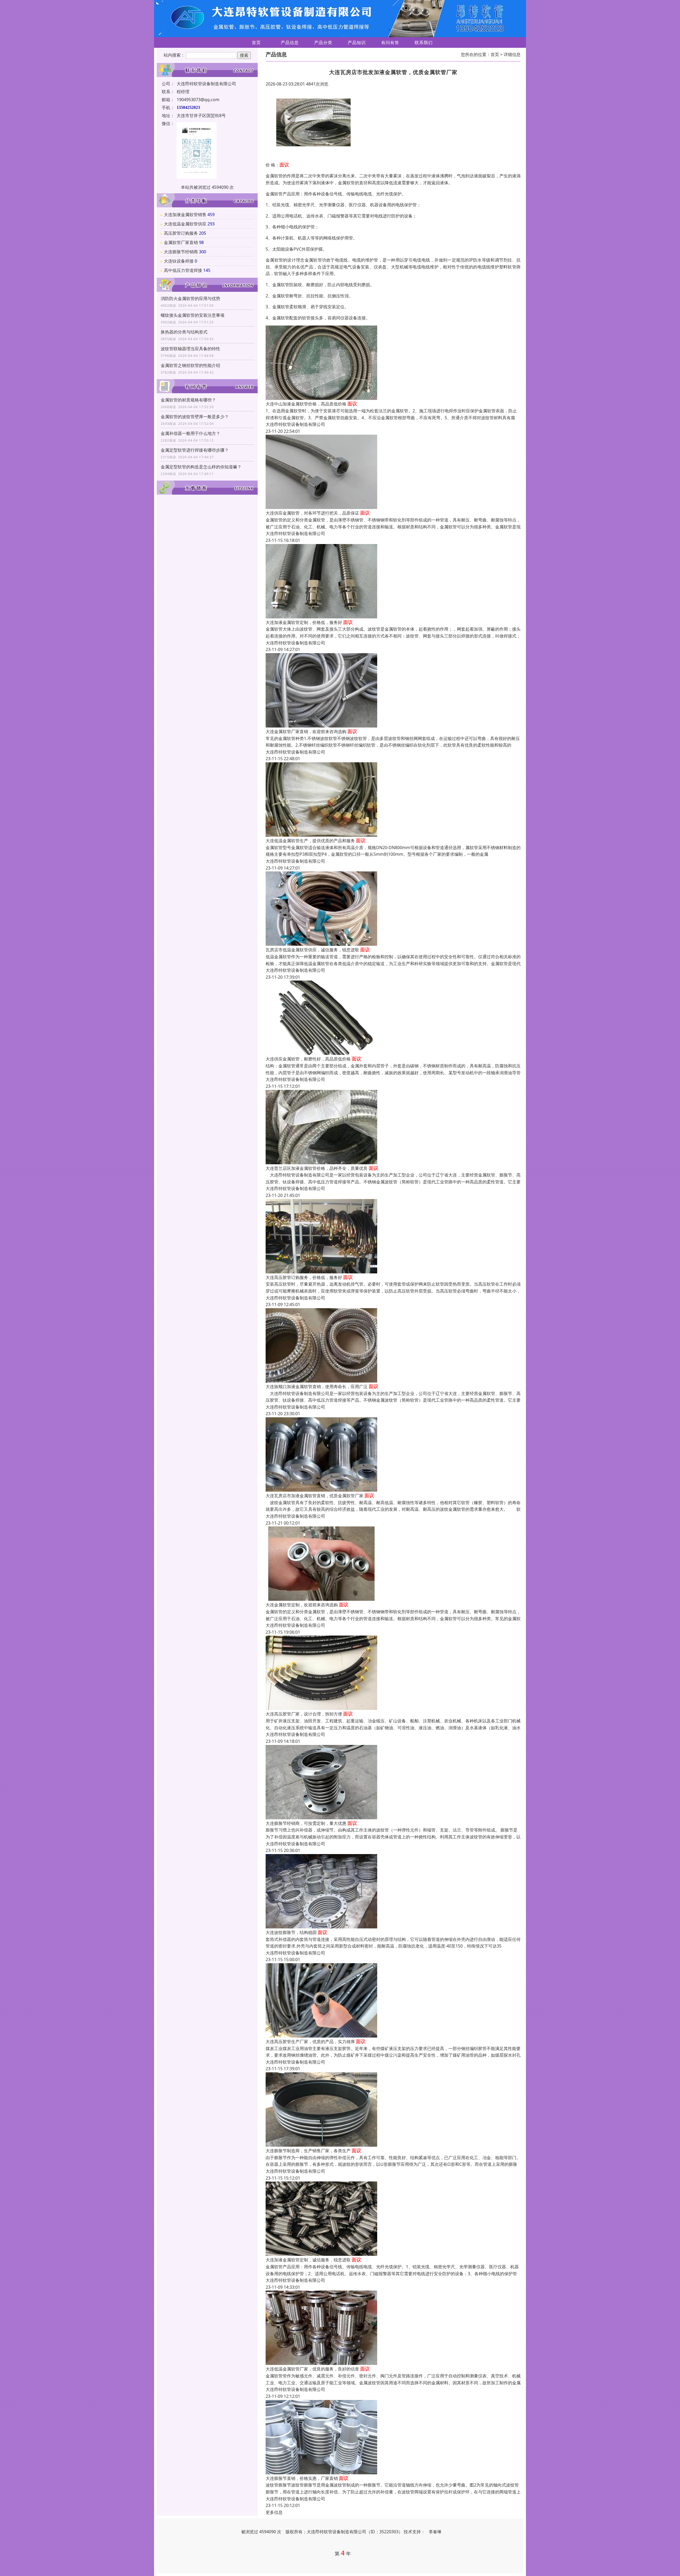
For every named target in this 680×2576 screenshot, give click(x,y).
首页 (256, 42)
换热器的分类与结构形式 (184, 332)
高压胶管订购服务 (181, 233)
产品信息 (290, 42)
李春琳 (435, 2532)
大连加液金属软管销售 (185, 215)
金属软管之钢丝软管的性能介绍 (190, 365)
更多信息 (274, 2512)
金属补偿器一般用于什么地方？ (190, 433)
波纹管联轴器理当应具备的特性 (190, 349)
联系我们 (424, 42)
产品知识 (357, 42)
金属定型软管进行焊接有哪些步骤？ (195, 450)
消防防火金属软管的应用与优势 (190, 298)
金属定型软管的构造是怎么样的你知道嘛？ (201, 467)
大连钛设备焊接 (179, 261)
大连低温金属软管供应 (185, 224)
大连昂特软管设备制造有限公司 (295, 424)
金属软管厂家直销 (181, 242)
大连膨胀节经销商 (181, 252)
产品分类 (323, 42)
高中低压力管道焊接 (183, 270)
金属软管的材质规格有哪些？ (188, 400)
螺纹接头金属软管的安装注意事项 (193, 315)
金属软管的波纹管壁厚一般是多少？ (195, 417)
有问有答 (390, 42)
